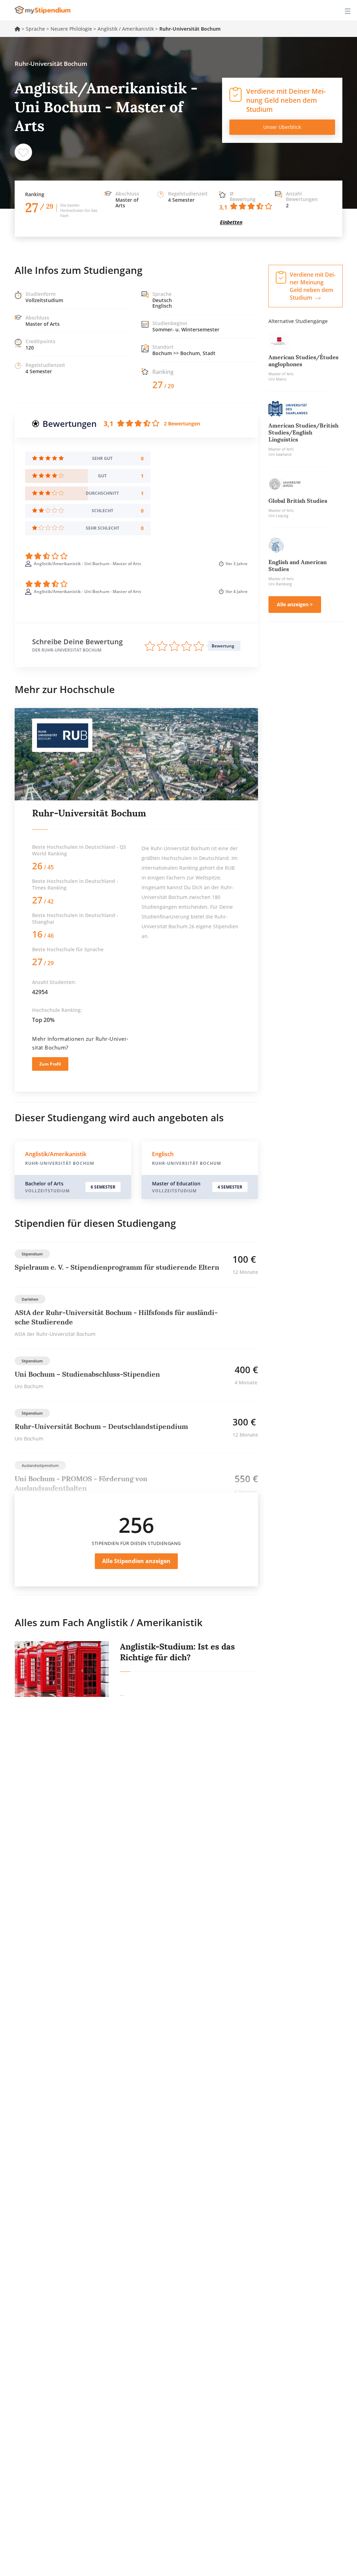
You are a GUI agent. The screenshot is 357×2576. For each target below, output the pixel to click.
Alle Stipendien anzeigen (136, 1561)
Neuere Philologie (71, 29)
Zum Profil (50, 1064)
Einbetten (231, 222)
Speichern (23, 152)
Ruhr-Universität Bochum (89, 813)
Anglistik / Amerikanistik (126, 29)
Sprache (35, 29)
